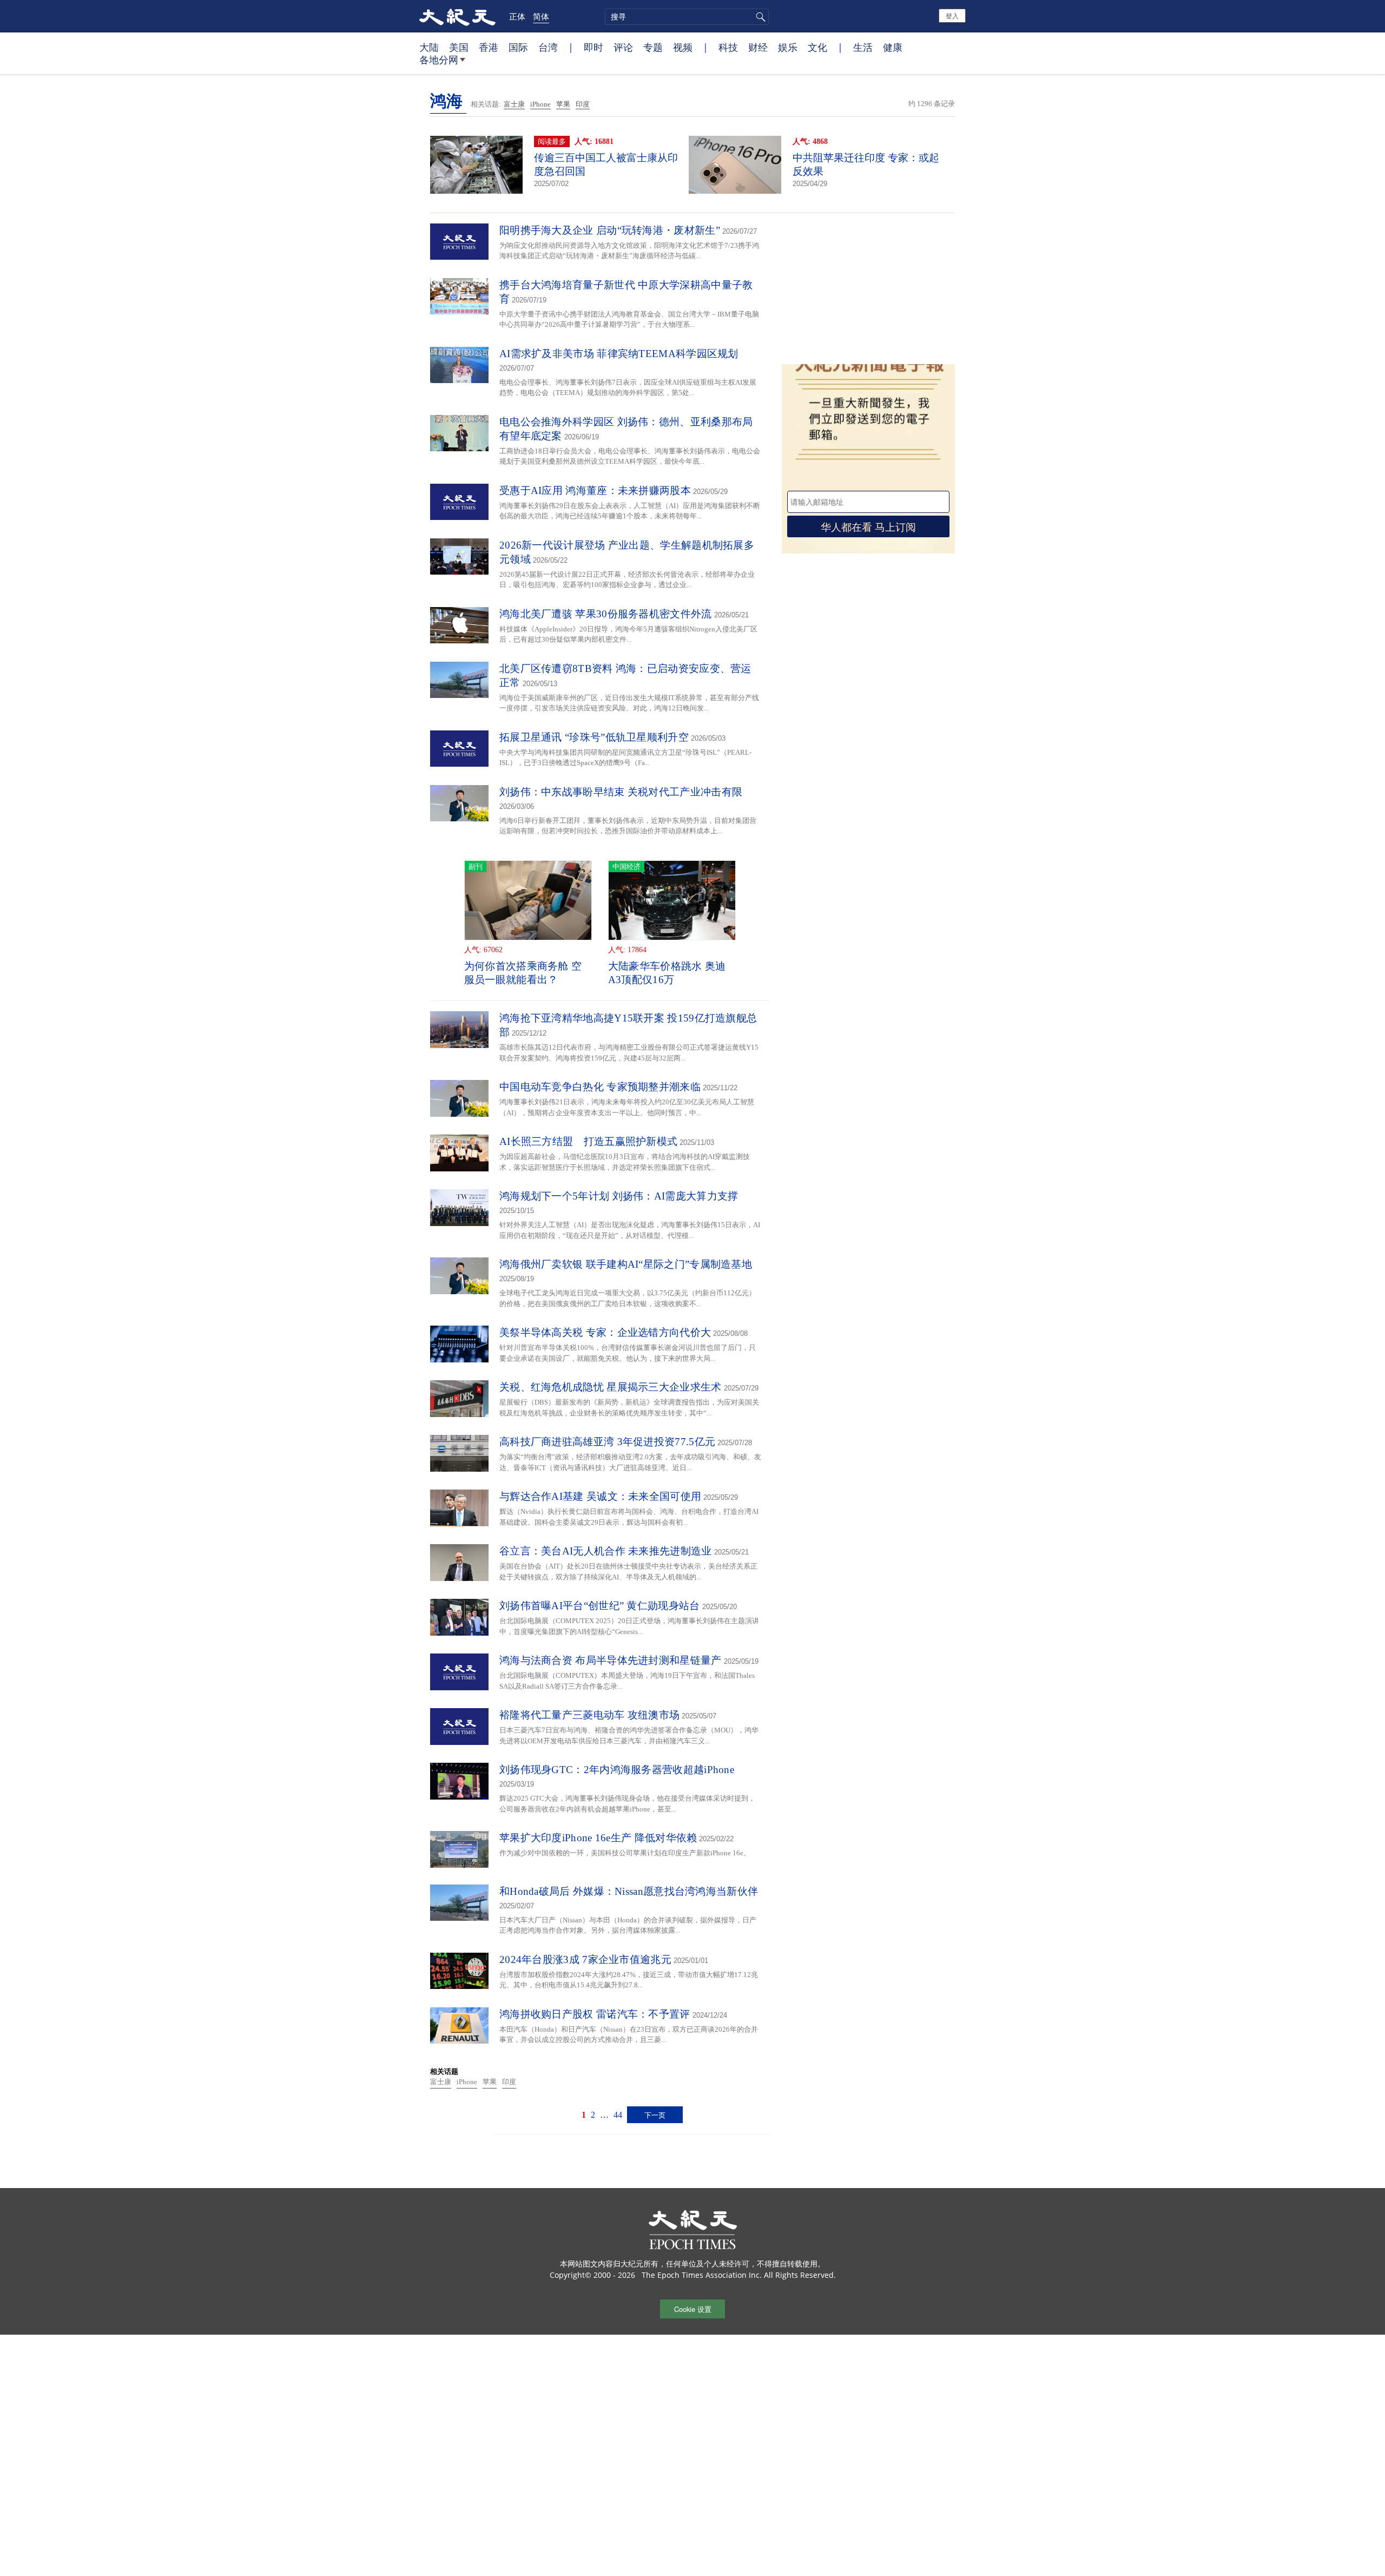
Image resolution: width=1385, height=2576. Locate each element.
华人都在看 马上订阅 (868, 526)
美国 (459, 47)
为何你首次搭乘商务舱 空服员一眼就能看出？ (523, 973)
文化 (817, 47)
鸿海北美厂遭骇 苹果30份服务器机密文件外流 (606, 614)
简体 (541, 16)
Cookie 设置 (693, 2309)
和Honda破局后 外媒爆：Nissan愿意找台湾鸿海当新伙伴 (629, 1891)
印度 (583, 104)
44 (618, 2115)
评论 (623, 47)
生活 (863, 47)
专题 (653, 47)
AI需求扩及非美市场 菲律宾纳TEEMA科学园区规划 (619, 354)
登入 (952, 15)
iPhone (540, 104)
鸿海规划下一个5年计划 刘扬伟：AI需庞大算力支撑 (619, 1196)
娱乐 (788, 47)
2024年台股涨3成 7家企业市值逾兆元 (585, 1959)
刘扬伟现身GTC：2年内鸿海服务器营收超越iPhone (617, 1770)
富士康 (514, 104)
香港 (489, 47)
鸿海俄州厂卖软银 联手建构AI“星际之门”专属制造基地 (626, 1264)
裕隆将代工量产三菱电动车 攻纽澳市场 (589, 1715)
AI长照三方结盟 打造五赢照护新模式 (588, 1141)
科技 (728, 47)
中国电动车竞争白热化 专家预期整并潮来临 (600, 1087)
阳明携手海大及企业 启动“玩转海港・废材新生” (610, 230)
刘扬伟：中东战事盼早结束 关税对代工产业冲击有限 (621, 792)
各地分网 (439, 60)
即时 (593, 47)
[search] (687, 17)
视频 (683, 47)
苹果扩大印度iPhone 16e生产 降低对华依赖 (598, 1838)
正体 (517, 16)
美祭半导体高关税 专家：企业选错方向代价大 (605, 1332)
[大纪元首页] (457, 16)
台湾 (548, 47)
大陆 (429, 47)
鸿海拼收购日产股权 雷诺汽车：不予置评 (595, 2014)
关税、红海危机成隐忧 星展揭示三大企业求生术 (611, 1387)
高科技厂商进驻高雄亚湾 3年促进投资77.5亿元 (607, 1442)
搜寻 (759, 17)
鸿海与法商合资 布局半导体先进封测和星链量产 (611, 1660)
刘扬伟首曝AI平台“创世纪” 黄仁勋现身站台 (600, 1606)
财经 (758, 47)
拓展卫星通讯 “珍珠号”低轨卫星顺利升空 (594, 737)
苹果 (563, 104)
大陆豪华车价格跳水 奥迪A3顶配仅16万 (667, 973)
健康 (893, 47)
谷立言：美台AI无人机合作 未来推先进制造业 (606, 1551)
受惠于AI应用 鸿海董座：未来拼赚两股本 (595, 490)
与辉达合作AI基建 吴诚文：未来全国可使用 (600, 1496)
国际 (518, 47)
